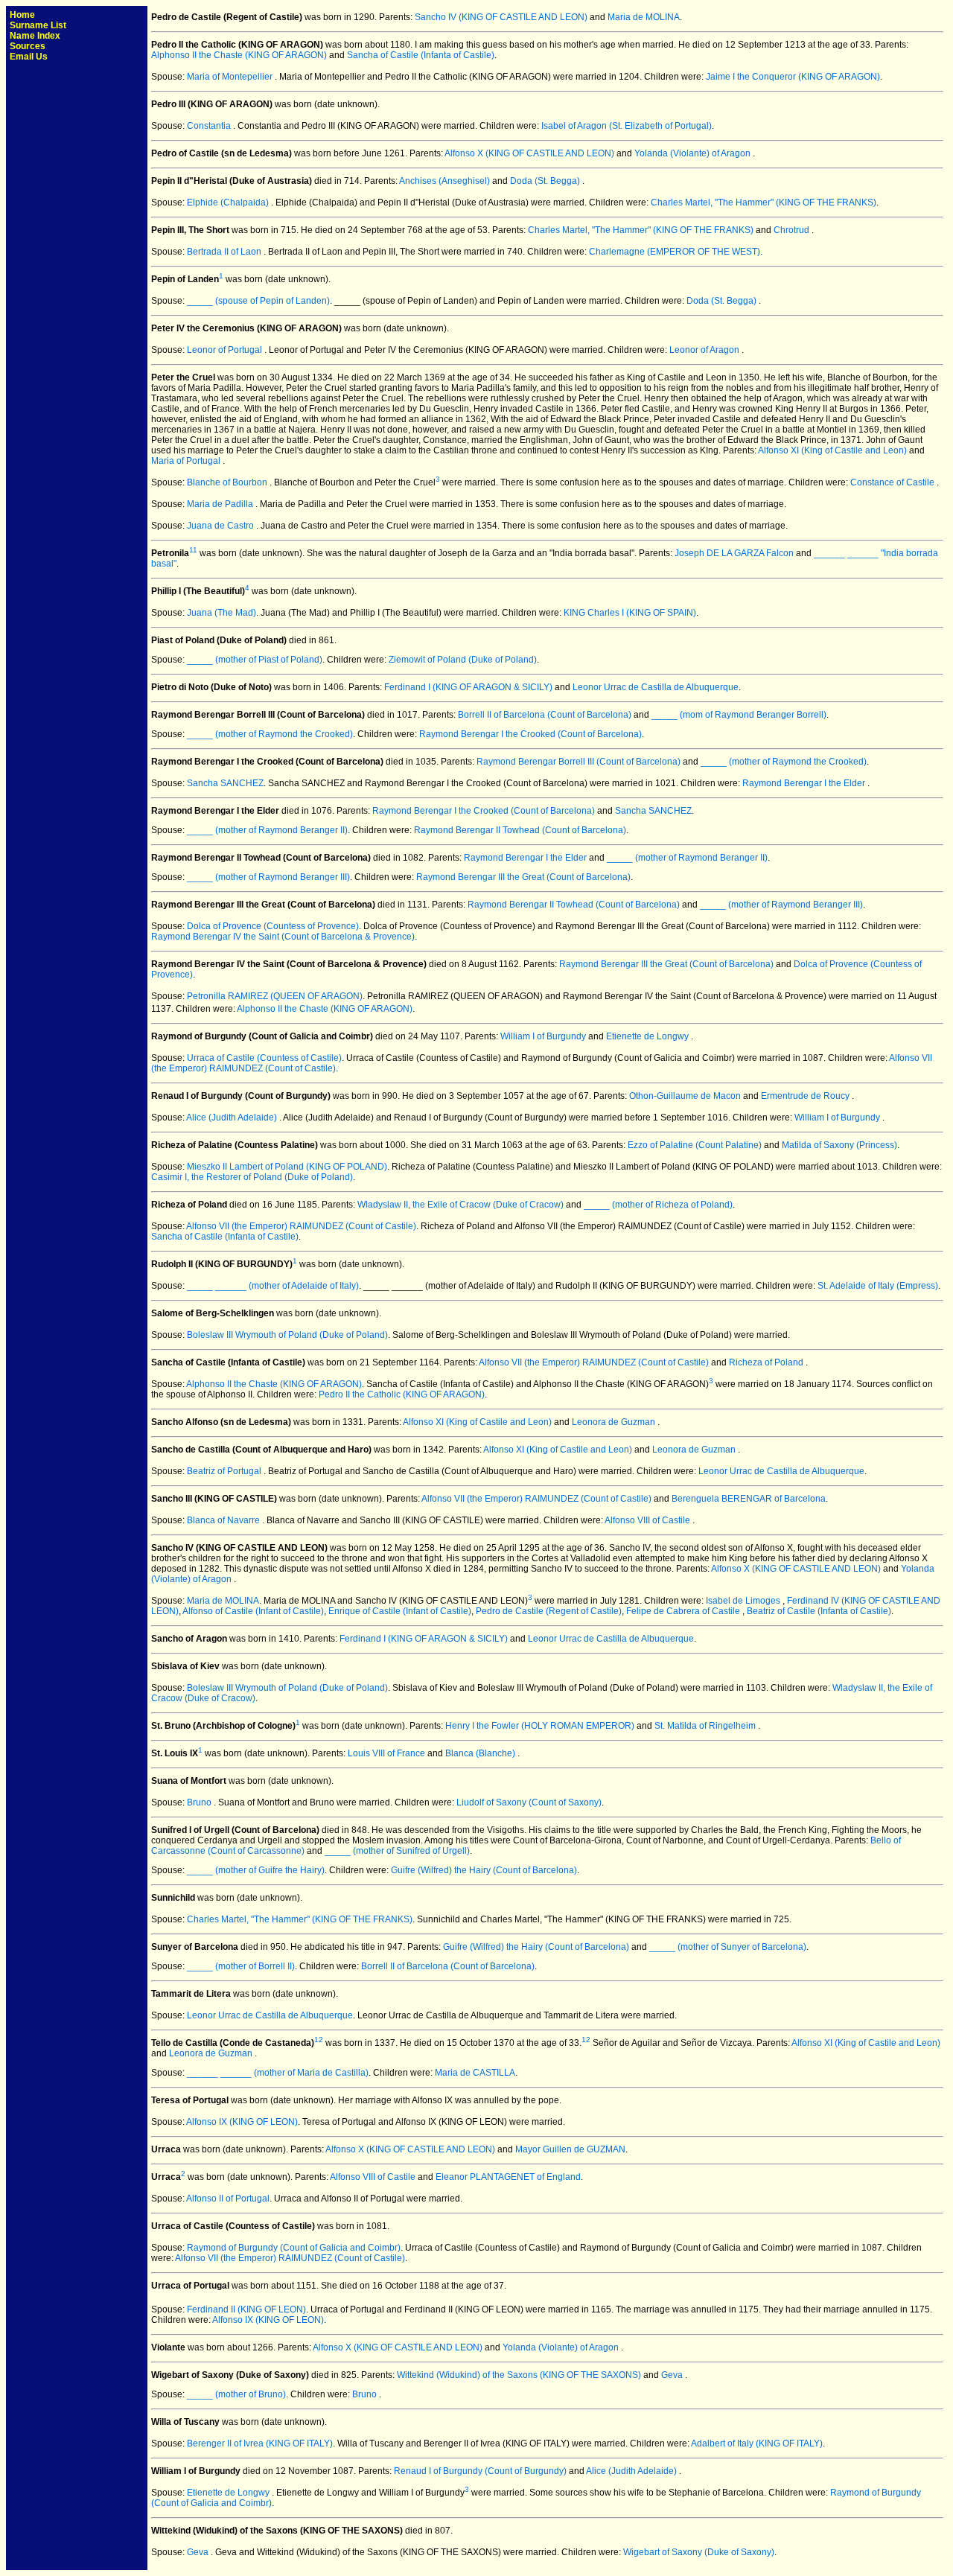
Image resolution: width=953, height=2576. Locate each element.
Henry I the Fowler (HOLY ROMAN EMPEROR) (540, 1726)
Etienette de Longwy (648, 1036)
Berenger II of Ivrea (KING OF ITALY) (260, 2443)
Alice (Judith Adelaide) (233, 1118)
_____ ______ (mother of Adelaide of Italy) (273, 1286)
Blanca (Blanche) (481, 1753)
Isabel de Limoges (744, 1601)
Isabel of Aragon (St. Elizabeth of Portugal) (627, 126)
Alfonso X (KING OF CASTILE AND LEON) (529, 153)
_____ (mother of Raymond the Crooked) (270, 734)
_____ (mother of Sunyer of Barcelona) (728, 1947)
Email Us (29, 57)
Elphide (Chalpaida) (229, 203)
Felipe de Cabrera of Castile (684, 1611)
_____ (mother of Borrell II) (241, 1966)
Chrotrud (793, 230)
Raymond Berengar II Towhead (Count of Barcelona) (520, 830)
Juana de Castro (221, 526)
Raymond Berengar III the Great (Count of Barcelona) (523, 877)
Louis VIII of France (386, 1753)
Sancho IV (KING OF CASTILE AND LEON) (501, 17)
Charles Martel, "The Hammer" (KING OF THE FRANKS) (764, 203)
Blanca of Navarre (224, 1520)
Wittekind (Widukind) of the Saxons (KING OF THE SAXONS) (519, 2375)
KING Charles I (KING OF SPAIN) (630, 613)
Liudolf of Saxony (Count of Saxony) (529, 1802)
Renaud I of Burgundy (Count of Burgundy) (480, 2471)
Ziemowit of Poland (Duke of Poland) (463, 660)
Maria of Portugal (187, 461)
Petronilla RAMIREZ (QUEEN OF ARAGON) (275, 996)
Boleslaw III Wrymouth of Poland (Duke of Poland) (287, 1335)
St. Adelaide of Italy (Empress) (878, 1286)
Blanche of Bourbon (228, 482)
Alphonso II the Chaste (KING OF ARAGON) (239, 55)
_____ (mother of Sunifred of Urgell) (397, 1851)
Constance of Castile (893, 482)
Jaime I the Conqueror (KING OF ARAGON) (793, 77)
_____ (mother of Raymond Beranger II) (267, 830)
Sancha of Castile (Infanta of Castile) (421, 55)
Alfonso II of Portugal (228, 2199)
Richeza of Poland (767, 1362)
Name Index (35, 36)
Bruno (200, 1802)
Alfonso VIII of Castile (648, 1520)
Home (22, 15)
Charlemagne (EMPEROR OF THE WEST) (675, 252)
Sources (28, 46)
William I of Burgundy (544, 1036)
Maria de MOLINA (644, 17)
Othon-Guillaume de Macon (686, 1096)
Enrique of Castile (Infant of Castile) (400, 1611)
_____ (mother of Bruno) (236, 2394)
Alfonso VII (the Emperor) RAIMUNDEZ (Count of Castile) (301, 1226)
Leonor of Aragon (705, 350)
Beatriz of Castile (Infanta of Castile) (819, 1611)
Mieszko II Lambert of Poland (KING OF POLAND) (287, 1167)
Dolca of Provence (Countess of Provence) (273, 926)
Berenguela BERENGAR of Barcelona (749, 1499)
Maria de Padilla (221, 504)
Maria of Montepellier (231, 77)
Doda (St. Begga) (546, 181)
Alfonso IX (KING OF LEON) (242, 2122)
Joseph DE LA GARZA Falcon (734, 553)
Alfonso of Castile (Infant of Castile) (253, 1611)
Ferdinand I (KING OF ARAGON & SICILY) (468, 687)
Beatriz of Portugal (225, 1471)
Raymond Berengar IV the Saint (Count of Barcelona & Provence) (283, 937)
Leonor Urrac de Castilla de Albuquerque (656, 687)
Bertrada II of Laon (225, 252)
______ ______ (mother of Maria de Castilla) (278, 2073)
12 (319, 2040)
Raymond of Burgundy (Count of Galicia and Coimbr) (294, 2248)
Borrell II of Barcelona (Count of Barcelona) (545, 715)
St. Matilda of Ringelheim (706, 1726)
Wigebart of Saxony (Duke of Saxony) (699, 2552)
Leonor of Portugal (226, 350)
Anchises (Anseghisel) (446, 181)
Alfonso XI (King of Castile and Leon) (832, 450)
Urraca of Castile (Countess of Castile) (264, 1058)
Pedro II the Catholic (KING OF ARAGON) (402, 1394)
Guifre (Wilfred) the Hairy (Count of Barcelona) (484, 1870)
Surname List (38, 25)
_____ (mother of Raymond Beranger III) (268, 877)
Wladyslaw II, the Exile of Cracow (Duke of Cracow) (460, 1205)
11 (193, 550)
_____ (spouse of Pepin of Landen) (258, 301)
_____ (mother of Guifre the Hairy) (256, 1870)
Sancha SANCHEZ (225, 783)
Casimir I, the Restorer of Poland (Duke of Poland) (252, 1177)
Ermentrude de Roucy (806, 1096)
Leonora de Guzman (615, 1422)
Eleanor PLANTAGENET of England (508, 2177)
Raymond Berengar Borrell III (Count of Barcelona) (579, 762)
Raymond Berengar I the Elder (805, 783)
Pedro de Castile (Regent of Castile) (549, 1611)
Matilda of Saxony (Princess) (839, 1145)
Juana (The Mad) (221, 613)
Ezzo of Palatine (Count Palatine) (695, 1145)
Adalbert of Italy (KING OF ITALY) (757, 2443)
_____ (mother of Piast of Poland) (255, 660)
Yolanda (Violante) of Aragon (694, 153)
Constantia (210, 126)
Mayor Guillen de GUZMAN (570, 2149)
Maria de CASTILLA (475, 2073)
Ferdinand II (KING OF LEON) (246, 2309)
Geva (673, 2375)
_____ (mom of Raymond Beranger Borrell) (739, 715)
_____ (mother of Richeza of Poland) (658, 1205)
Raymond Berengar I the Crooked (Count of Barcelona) (530, 734)
